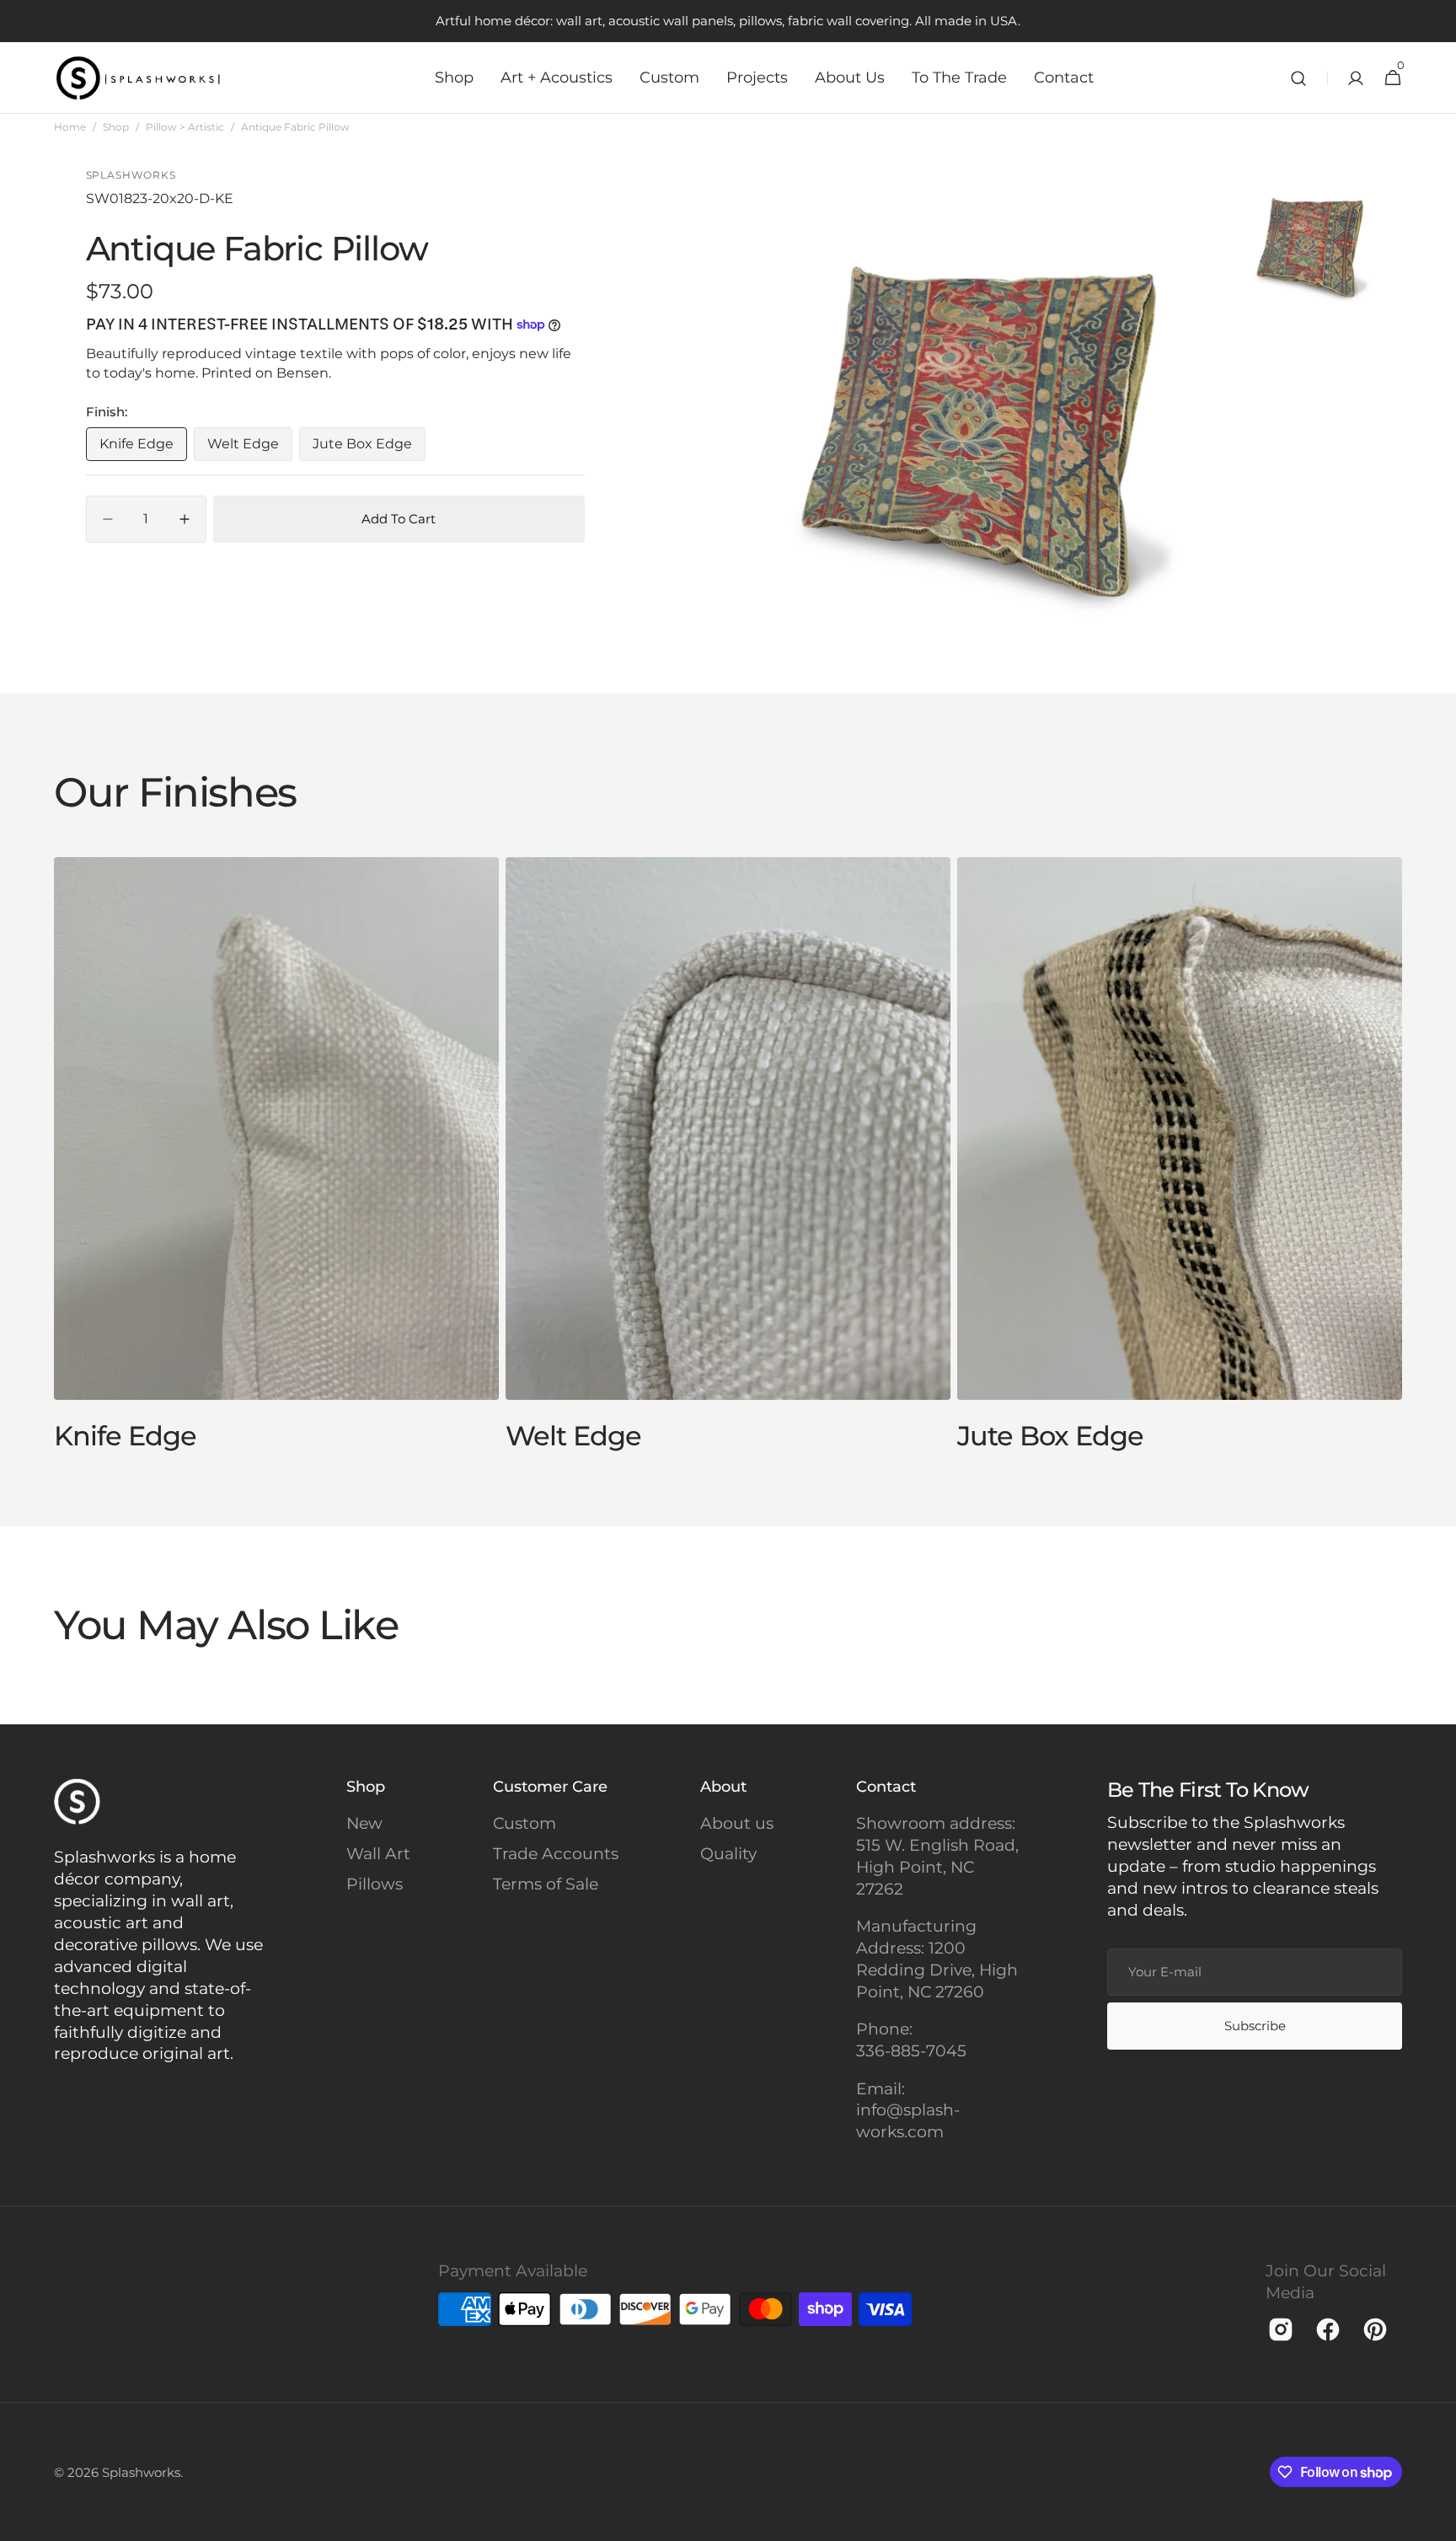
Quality (728, 1854)
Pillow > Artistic (185, 127)
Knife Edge (143, 448)
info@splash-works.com (908, 2121)
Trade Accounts (556, 1854)
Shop (116, 127)
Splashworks (141, 2472)
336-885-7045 (911, 2051)
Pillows (375, 1884)
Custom (525, 1823)
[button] (1298, 78)
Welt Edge (250, 448)
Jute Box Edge (369, 448)
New (364, 1823)
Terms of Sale (546, 1884)
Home (70, 127)
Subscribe (1255, 2026)
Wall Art (378, 1854)
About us (737, 1823)
